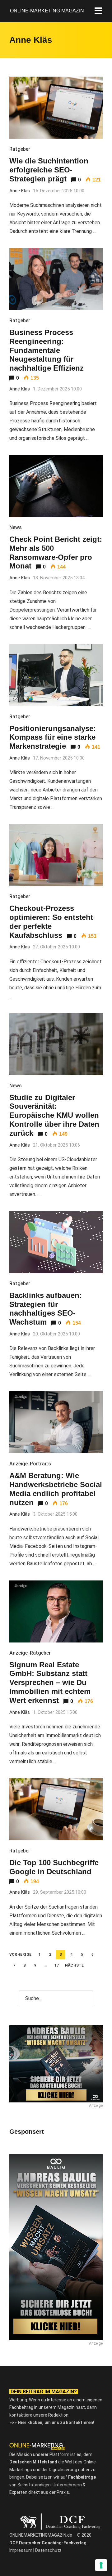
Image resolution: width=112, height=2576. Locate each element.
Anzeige (19, 1464)
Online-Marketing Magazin (47, 11)
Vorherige (20, 1954)
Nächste (75, 1965)
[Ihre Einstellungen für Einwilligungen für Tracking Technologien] (101, 2565)
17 (57, 1965)
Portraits (40, 1464)
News (16, 527)
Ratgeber (20, 149)
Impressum (21, 2550)
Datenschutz (48, 2550)
